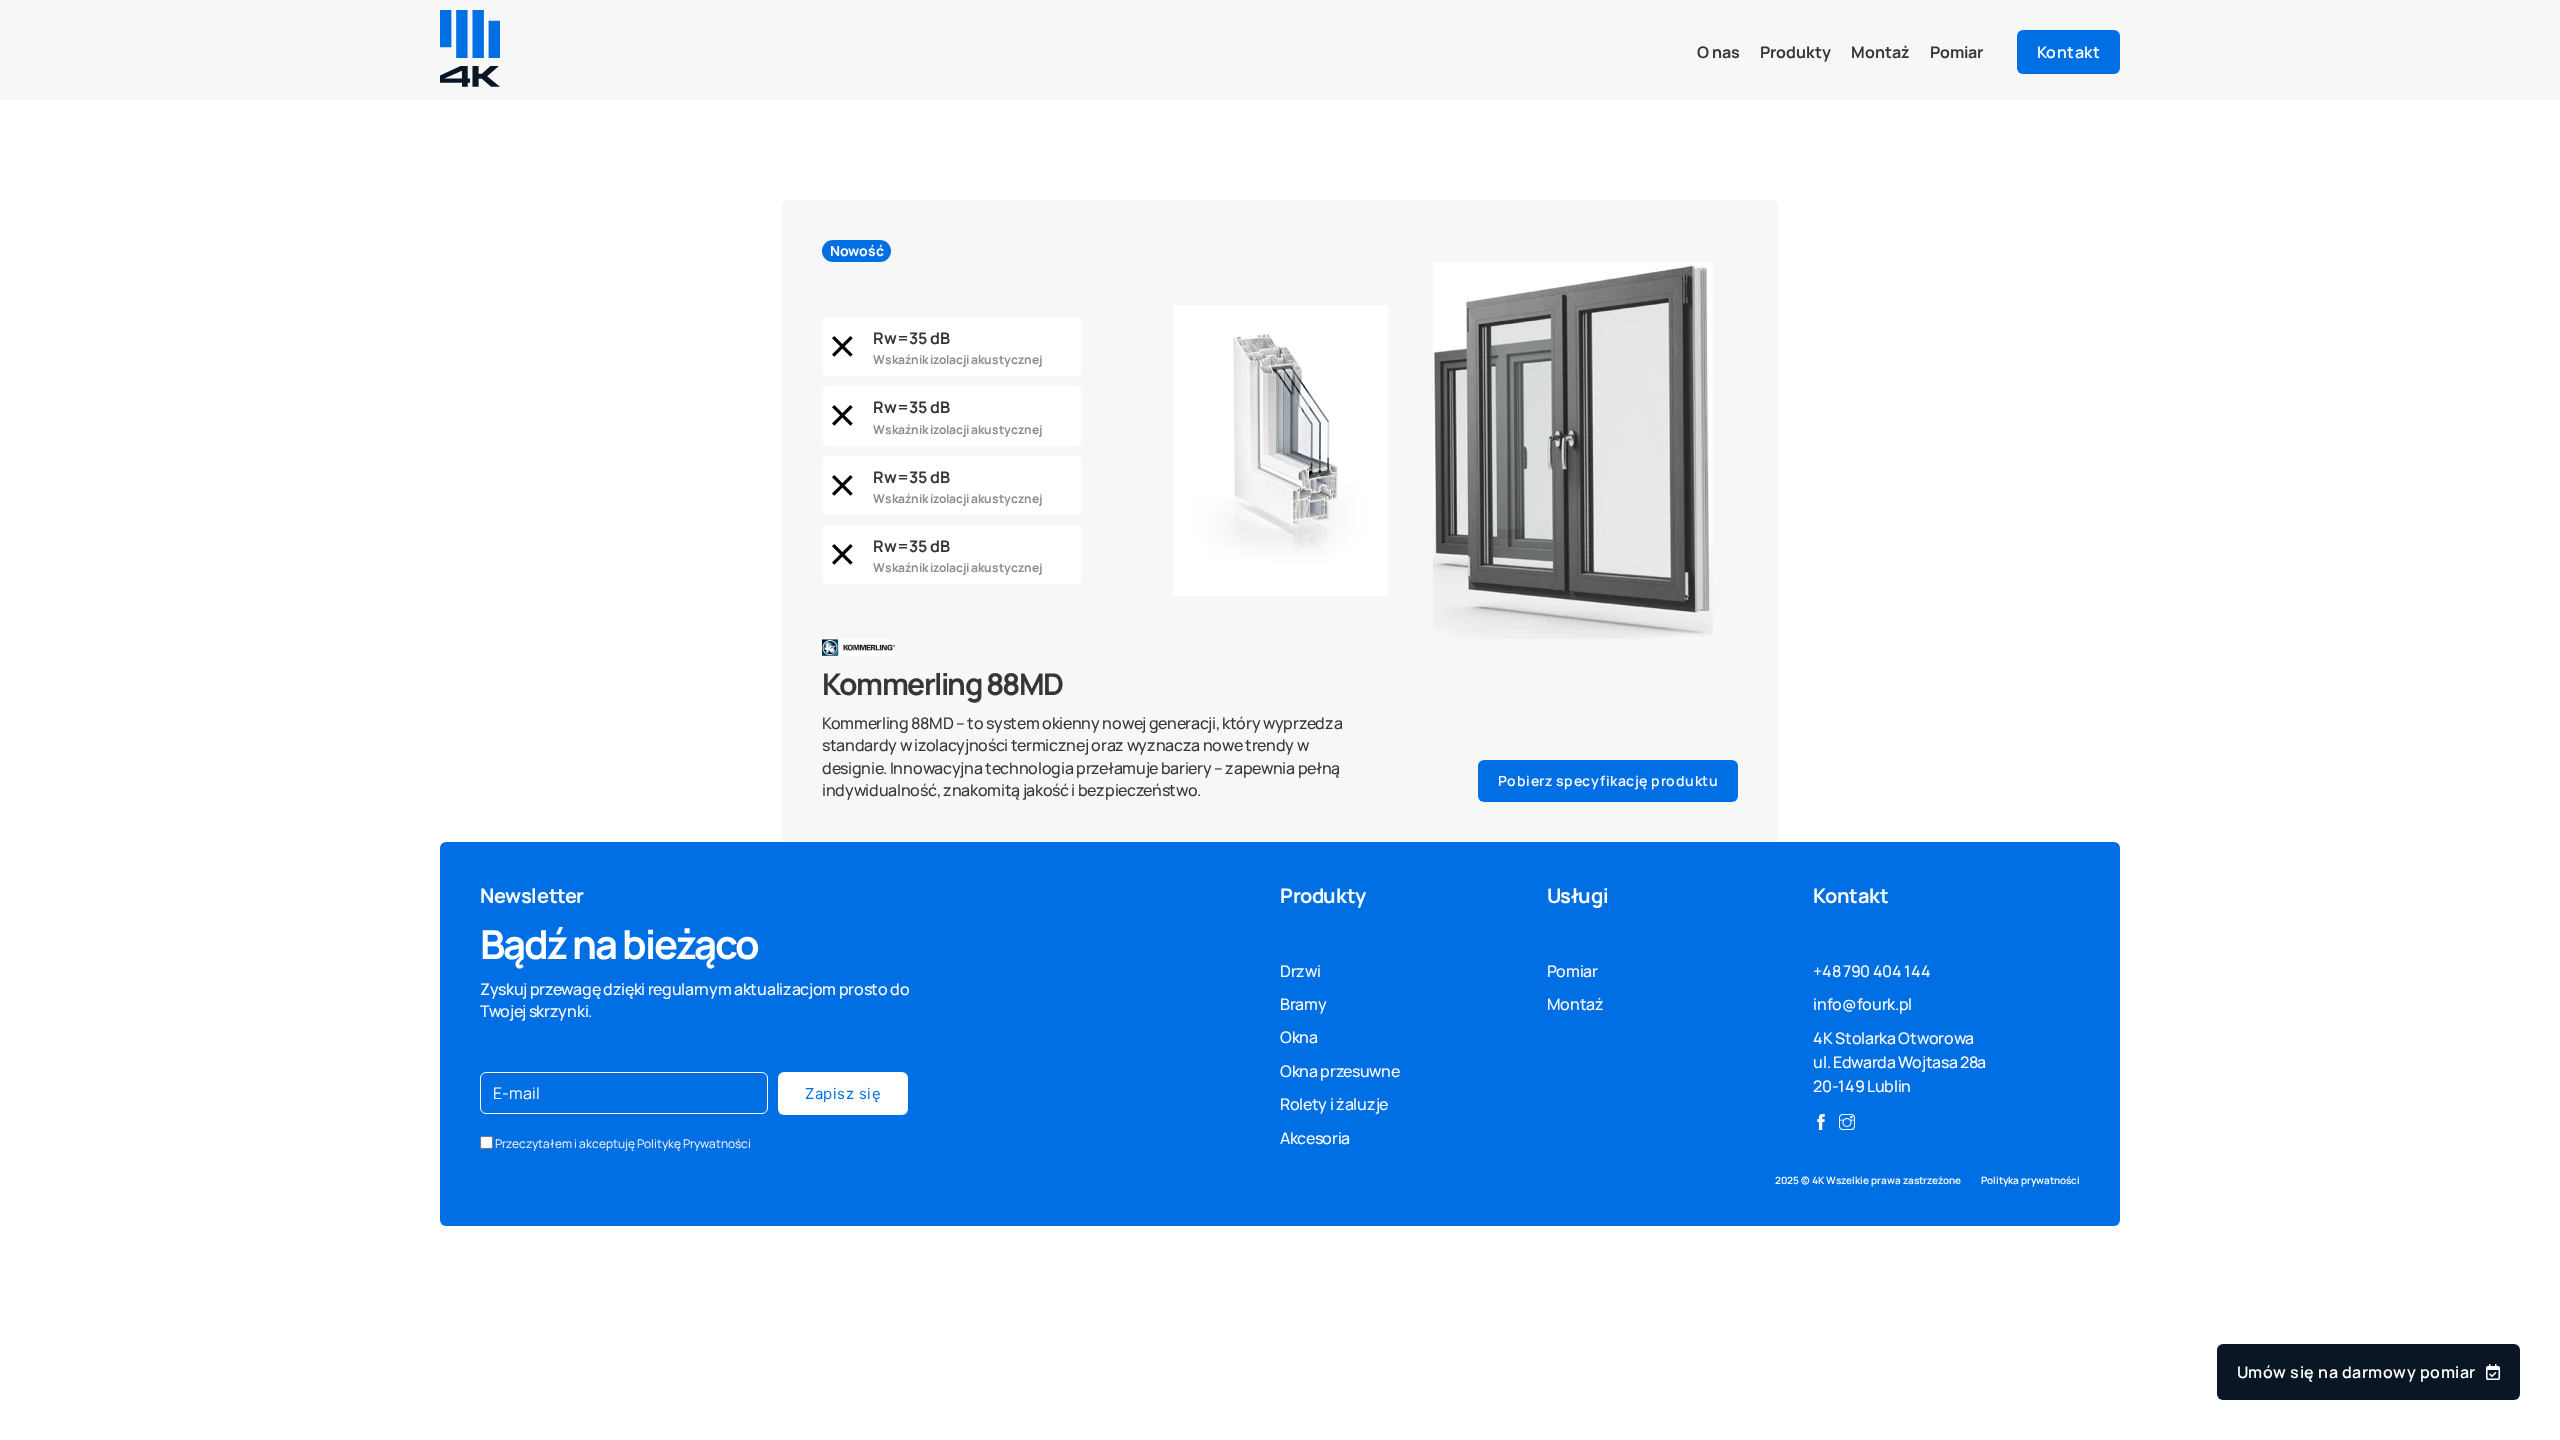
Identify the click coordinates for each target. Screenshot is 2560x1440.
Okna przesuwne (1340, 1071)
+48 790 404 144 (1871, 971)
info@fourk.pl (1862, 1004)
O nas (1718, 52)
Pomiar (1956, 52)
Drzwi (1300, 971)
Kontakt (2069, 52)
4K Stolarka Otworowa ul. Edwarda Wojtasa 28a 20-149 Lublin (1899, 1062)
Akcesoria (1315, 1138)
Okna (1299, 1037)
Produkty (1795, 52)
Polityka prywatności (2030, 1180)
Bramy (1303, 1004)
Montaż (1880, 52)
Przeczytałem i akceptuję (623, 1143)
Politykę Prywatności (694, 1143)
